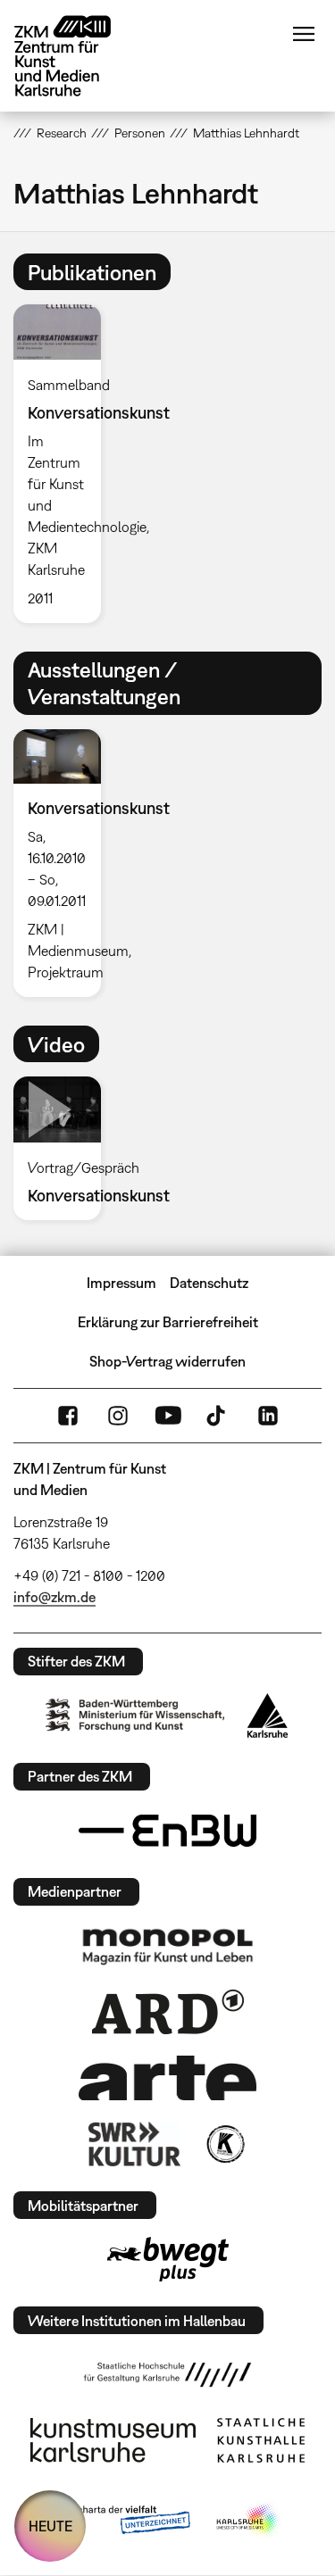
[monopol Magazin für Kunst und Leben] (168, 1946)
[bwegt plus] (168, 2259)
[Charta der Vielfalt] (121, 2521)
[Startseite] (76, 56)
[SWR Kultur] (135, 2144)
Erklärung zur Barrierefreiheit (168, 1322)
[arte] (168, 2077)
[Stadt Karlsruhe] (268, 1716)
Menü (304, 34)
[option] (64, 463)
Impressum (121, 1283)
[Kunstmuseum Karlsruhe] (113, 2440)
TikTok (218, 1416)
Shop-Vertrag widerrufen (167, 1361)
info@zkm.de (54, 1597)
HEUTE (50, 2526)
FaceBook (68, 1416)
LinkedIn (268, 1416)
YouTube (168, 1416)
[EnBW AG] (168, 1831)
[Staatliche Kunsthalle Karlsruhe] (261, 2440)
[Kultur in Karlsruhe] (224, 2144)
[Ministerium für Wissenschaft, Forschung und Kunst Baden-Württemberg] (135, 1715)
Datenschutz (209, 1283)
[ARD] (168, 2012)
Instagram (118, 1416)
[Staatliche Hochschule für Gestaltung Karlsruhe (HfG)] (168, 2374)
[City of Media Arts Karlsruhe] (248, 2521)
